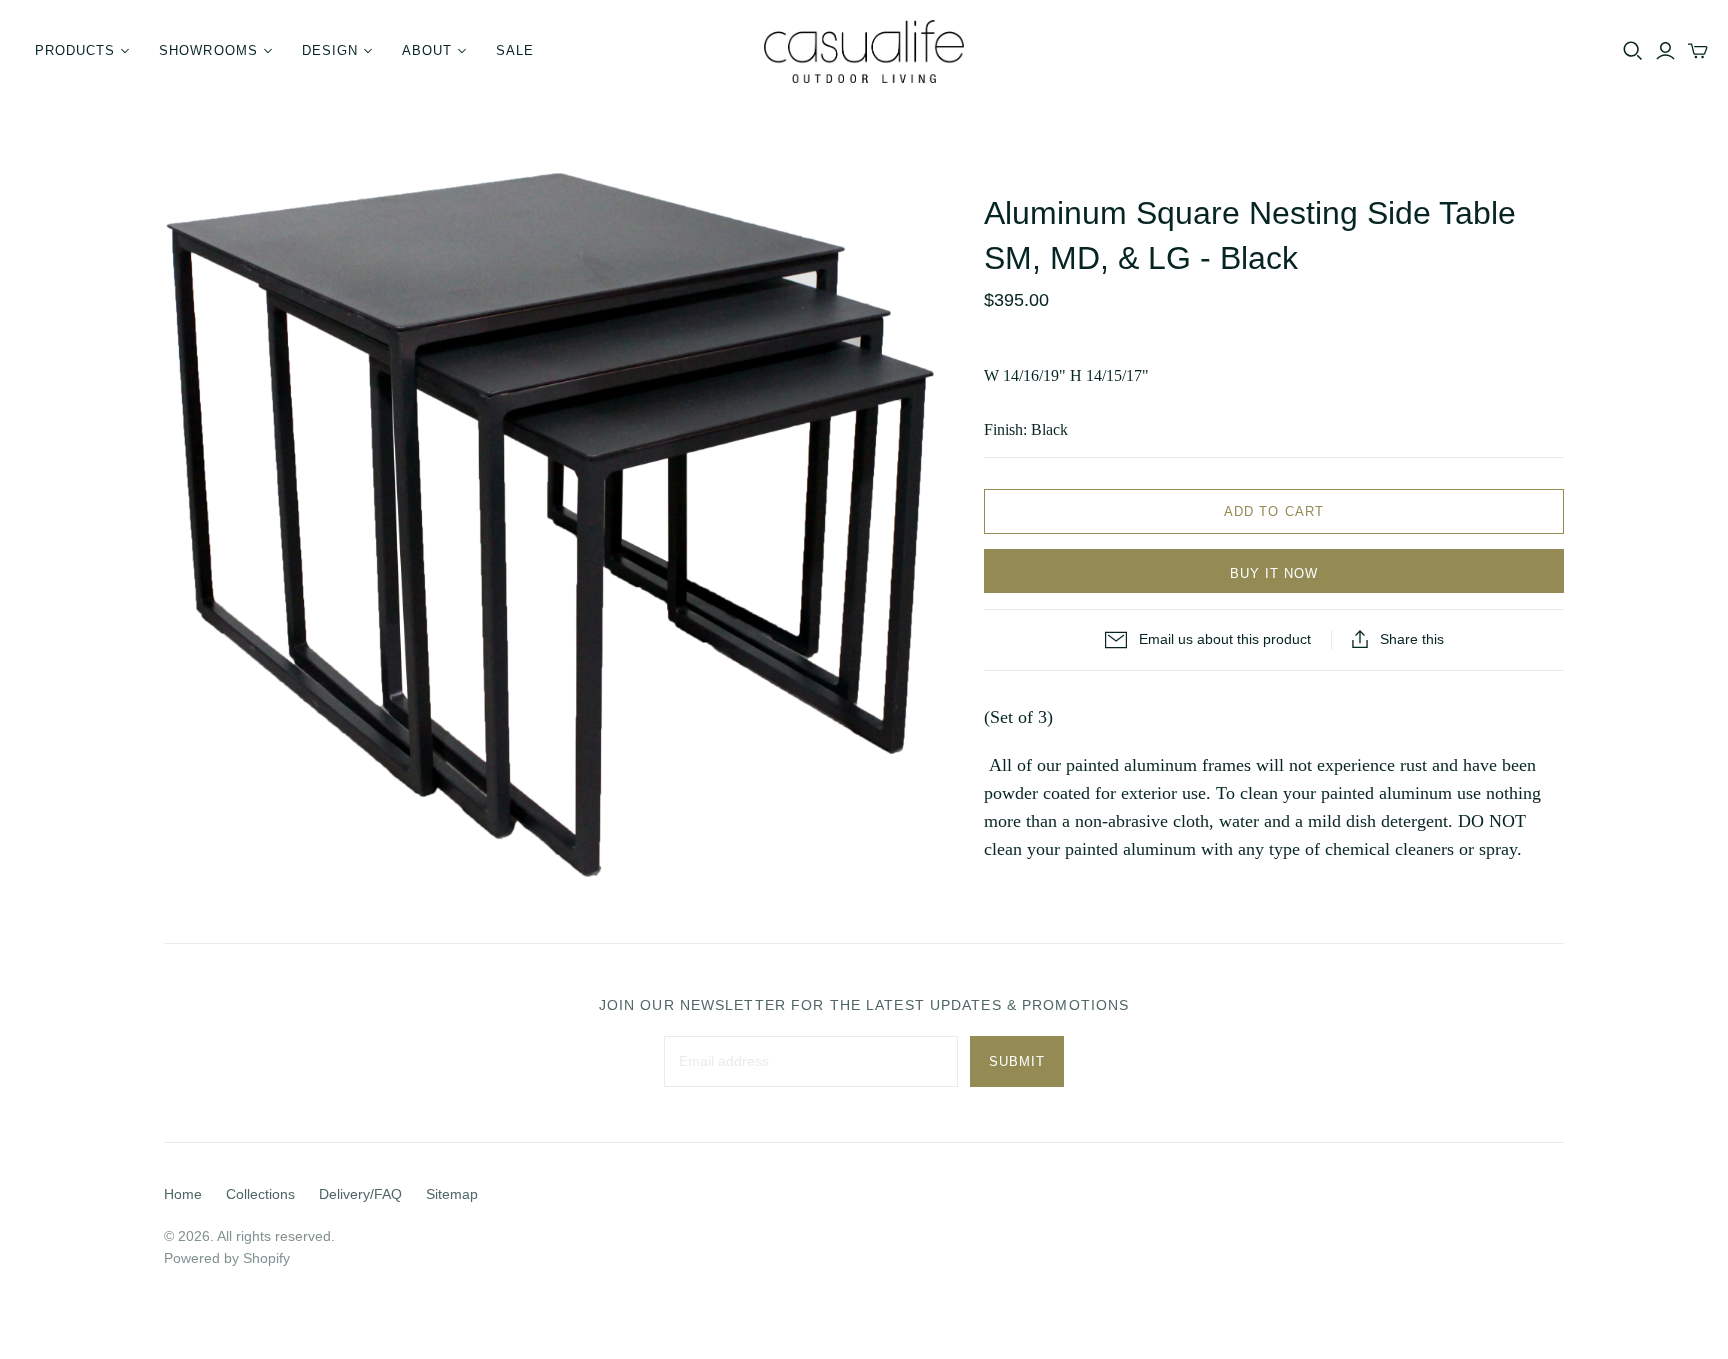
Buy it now (1274, 573)
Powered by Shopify (227, 1258)
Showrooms (208, 50)
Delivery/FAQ (360, 1194)
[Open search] (1633, 51)
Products (75, 50)
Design (330, 50)
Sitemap (452, 1194)
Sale (515, 50)
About (427, 50)
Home (183, 1194)
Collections (260, 1194)
